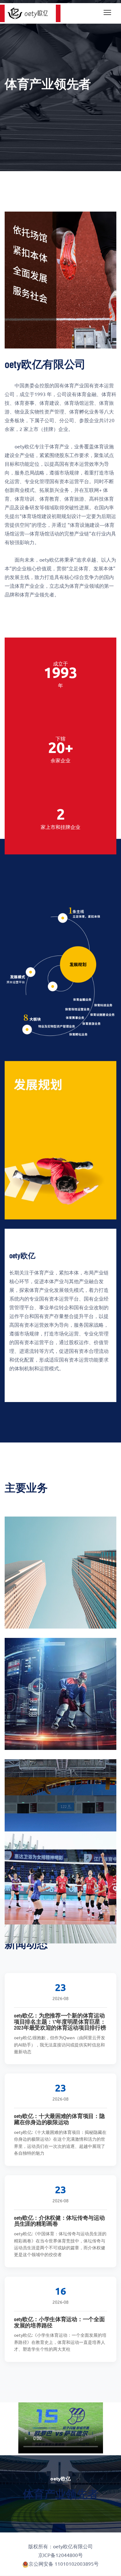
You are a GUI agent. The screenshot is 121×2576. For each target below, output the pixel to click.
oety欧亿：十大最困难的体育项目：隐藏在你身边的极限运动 (59, 2119)
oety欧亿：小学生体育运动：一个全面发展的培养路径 (59, 2322)
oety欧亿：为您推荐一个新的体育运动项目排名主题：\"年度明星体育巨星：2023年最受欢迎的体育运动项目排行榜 (60, 2022)
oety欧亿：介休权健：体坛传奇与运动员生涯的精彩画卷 (59, 2221)
